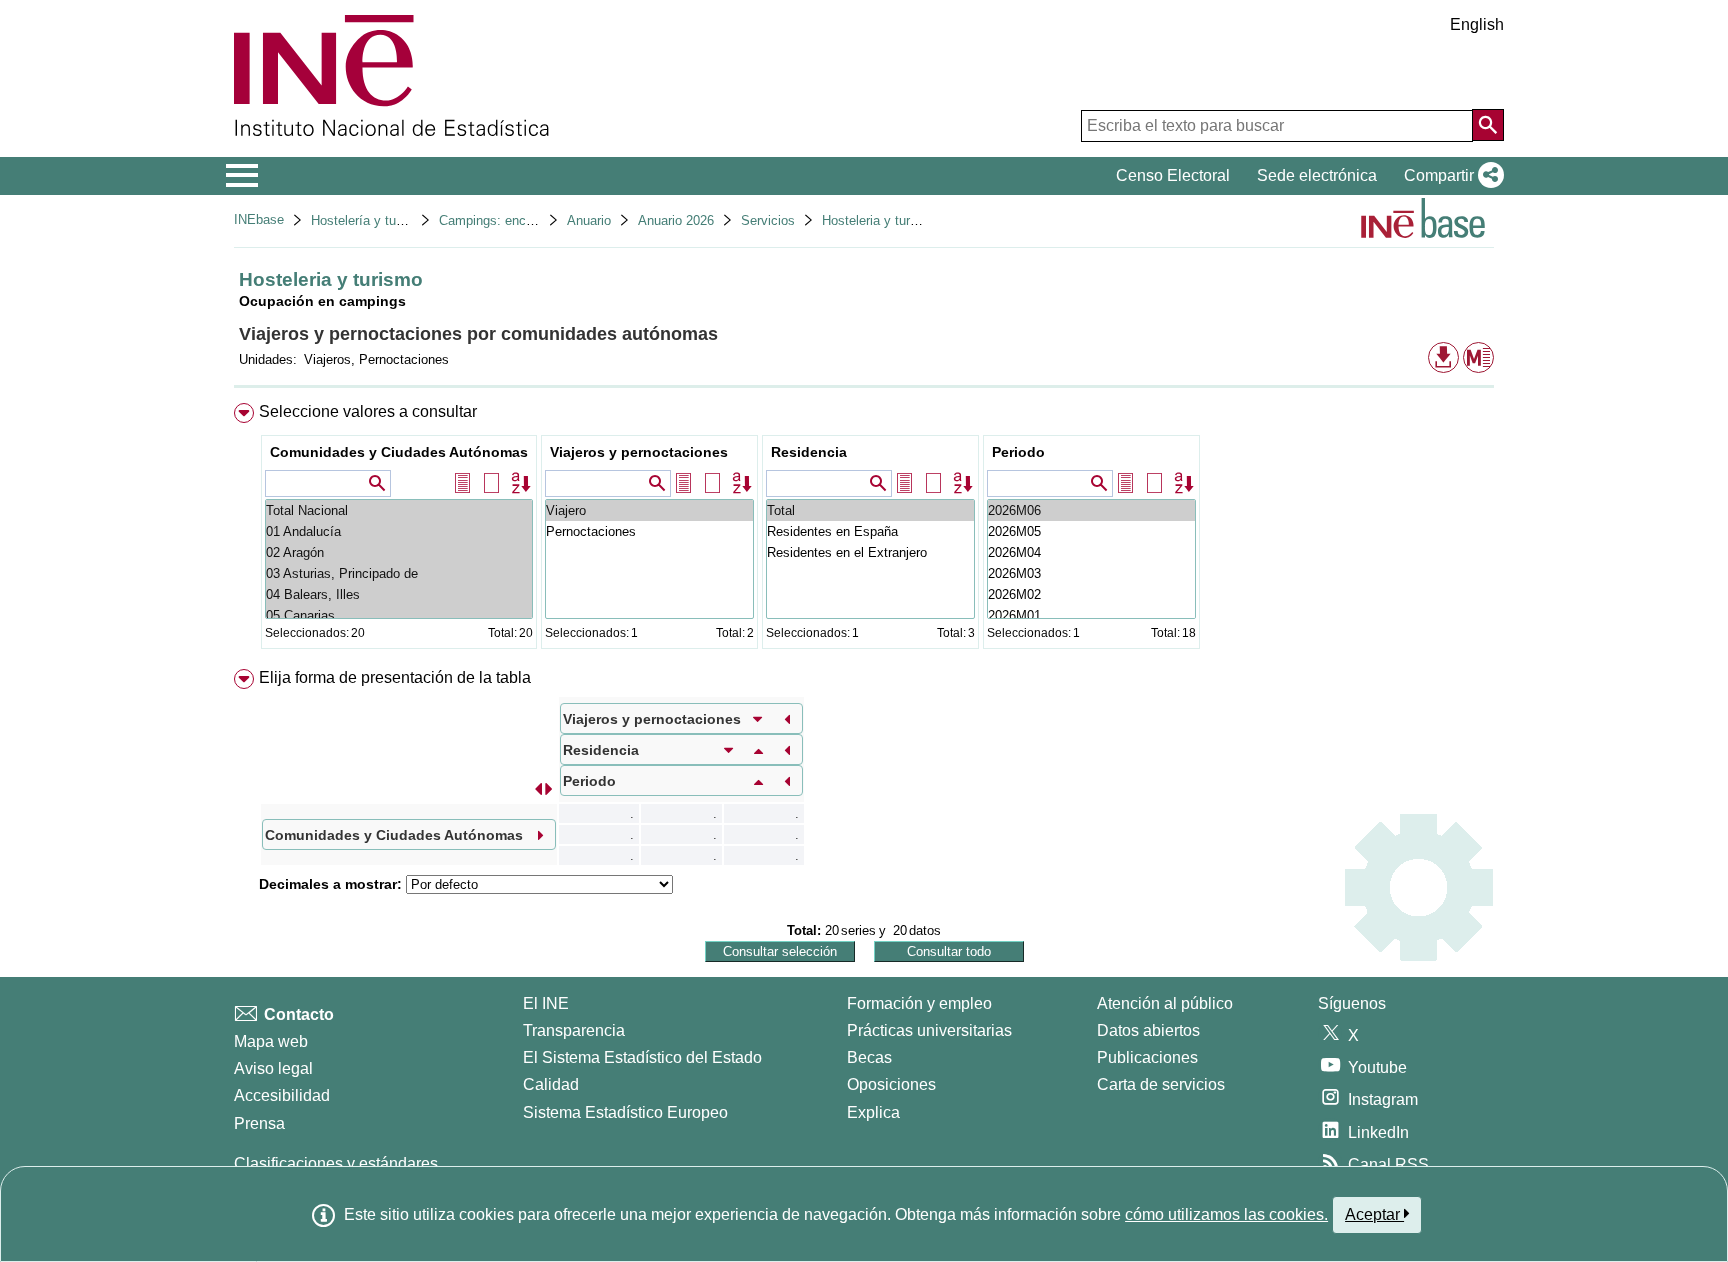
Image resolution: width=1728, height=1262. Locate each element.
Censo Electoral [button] (1173, 175)
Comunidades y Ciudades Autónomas (399, 452)
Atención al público (1165, 1003)
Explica (873, 1112)
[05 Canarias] (399, 615)
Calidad (551, 1084)
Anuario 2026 (676, 220)
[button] (1450, 176)
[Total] (870, 510)
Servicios (768, 220)
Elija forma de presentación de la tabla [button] (395, 677)
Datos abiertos (1148, 1030)
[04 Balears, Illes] (399, 594)
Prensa (259, 1123)
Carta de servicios (1161, 1084)
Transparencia (574, 1030)
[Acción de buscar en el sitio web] (1488, 125)
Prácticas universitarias (929, 1030)
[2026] (1091, 510)
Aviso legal (273, 1068)
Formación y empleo (919, 1003)
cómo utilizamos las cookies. (1226, 1214)
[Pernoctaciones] (649, 531)
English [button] (1477, 24)
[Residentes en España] (870, 531)
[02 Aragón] (399, 552)
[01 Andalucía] (399, 531)
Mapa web (271, 1041)
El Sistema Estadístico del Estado (642, 1057)
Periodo (1018, 452)
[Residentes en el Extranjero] (870, 552)
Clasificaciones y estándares (336, 1163)
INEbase (259, 219)
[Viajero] (649, 510)
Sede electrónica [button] (1317, 175)
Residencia (809, 452)
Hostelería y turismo (369, 220)
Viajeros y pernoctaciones (639, 452)
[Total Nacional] (399, 510)
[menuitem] (864, 530)
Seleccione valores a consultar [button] (368, 411)
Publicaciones (1147, 1057)
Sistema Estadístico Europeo (625, 1112)
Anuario (589, 220)
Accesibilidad (282, 1095)
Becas (869, 1057)
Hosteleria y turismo (880, 220)
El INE (546, 1003)
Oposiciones (891, 1084)
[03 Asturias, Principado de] (399, 573)
